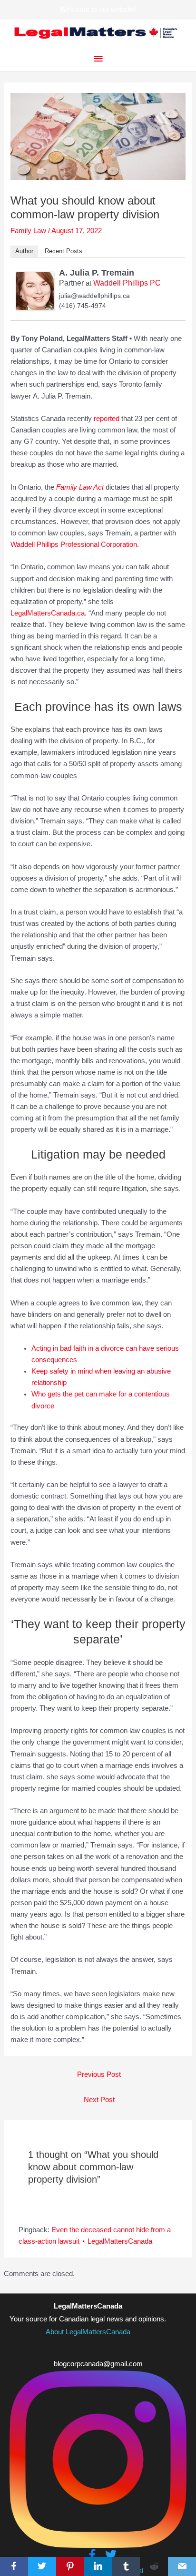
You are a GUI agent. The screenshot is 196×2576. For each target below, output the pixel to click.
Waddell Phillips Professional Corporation (74, 544)
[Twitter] (42, 2566)
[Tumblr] (126, 2566)
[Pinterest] (70, 2566)
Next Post (99, 2100)
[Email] (182, 2566)
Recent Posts (64, 251)
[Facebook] (14, 2566)
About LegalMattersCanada (88, 2332)
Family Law (28, 231)
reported (107, 419)
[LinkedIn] (98, 2566)
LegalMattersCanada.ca (48, 613)
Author (24, 251)
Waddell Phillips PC (127, 283)
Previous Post (99, 2074)
